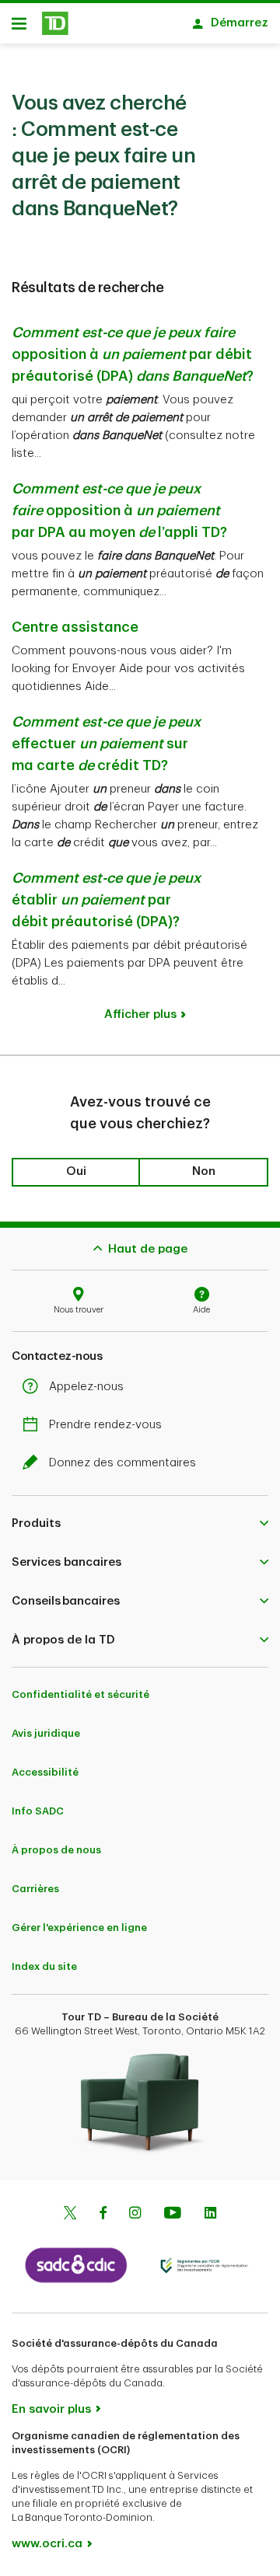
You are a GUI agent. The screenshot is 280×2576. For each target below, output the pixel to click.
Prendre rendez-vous (105, 1425)
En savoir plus (51, 2409)
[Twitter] (70, 2215)
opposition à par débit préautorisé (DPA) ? (133, 354)
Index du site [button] (44, 1966)
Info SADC (38, 1811)
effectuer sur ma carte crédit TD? (106, 744)
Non (204, 1171)
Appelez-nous (86, 1387)
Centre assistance (75, 627)
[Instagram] (135, 2215)
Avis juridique (46, 1733)
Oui (76, 1171)
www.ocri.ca (47, 2544)
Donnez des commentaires (122, 1463)
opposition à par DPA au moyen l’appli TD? (119, 511)
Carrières (35, 1889)
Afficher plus (140, 1014)
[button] (140, 1523)
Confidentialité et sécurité (80, 1694)
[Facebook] (103, 2215)
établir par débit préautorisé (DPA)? (106, 900)
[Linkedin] (210, 2215)
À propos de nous (56, 1850)
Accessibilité (45, 1772)
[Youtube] (173, 2215)
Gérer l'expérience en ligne (79, 1928)
